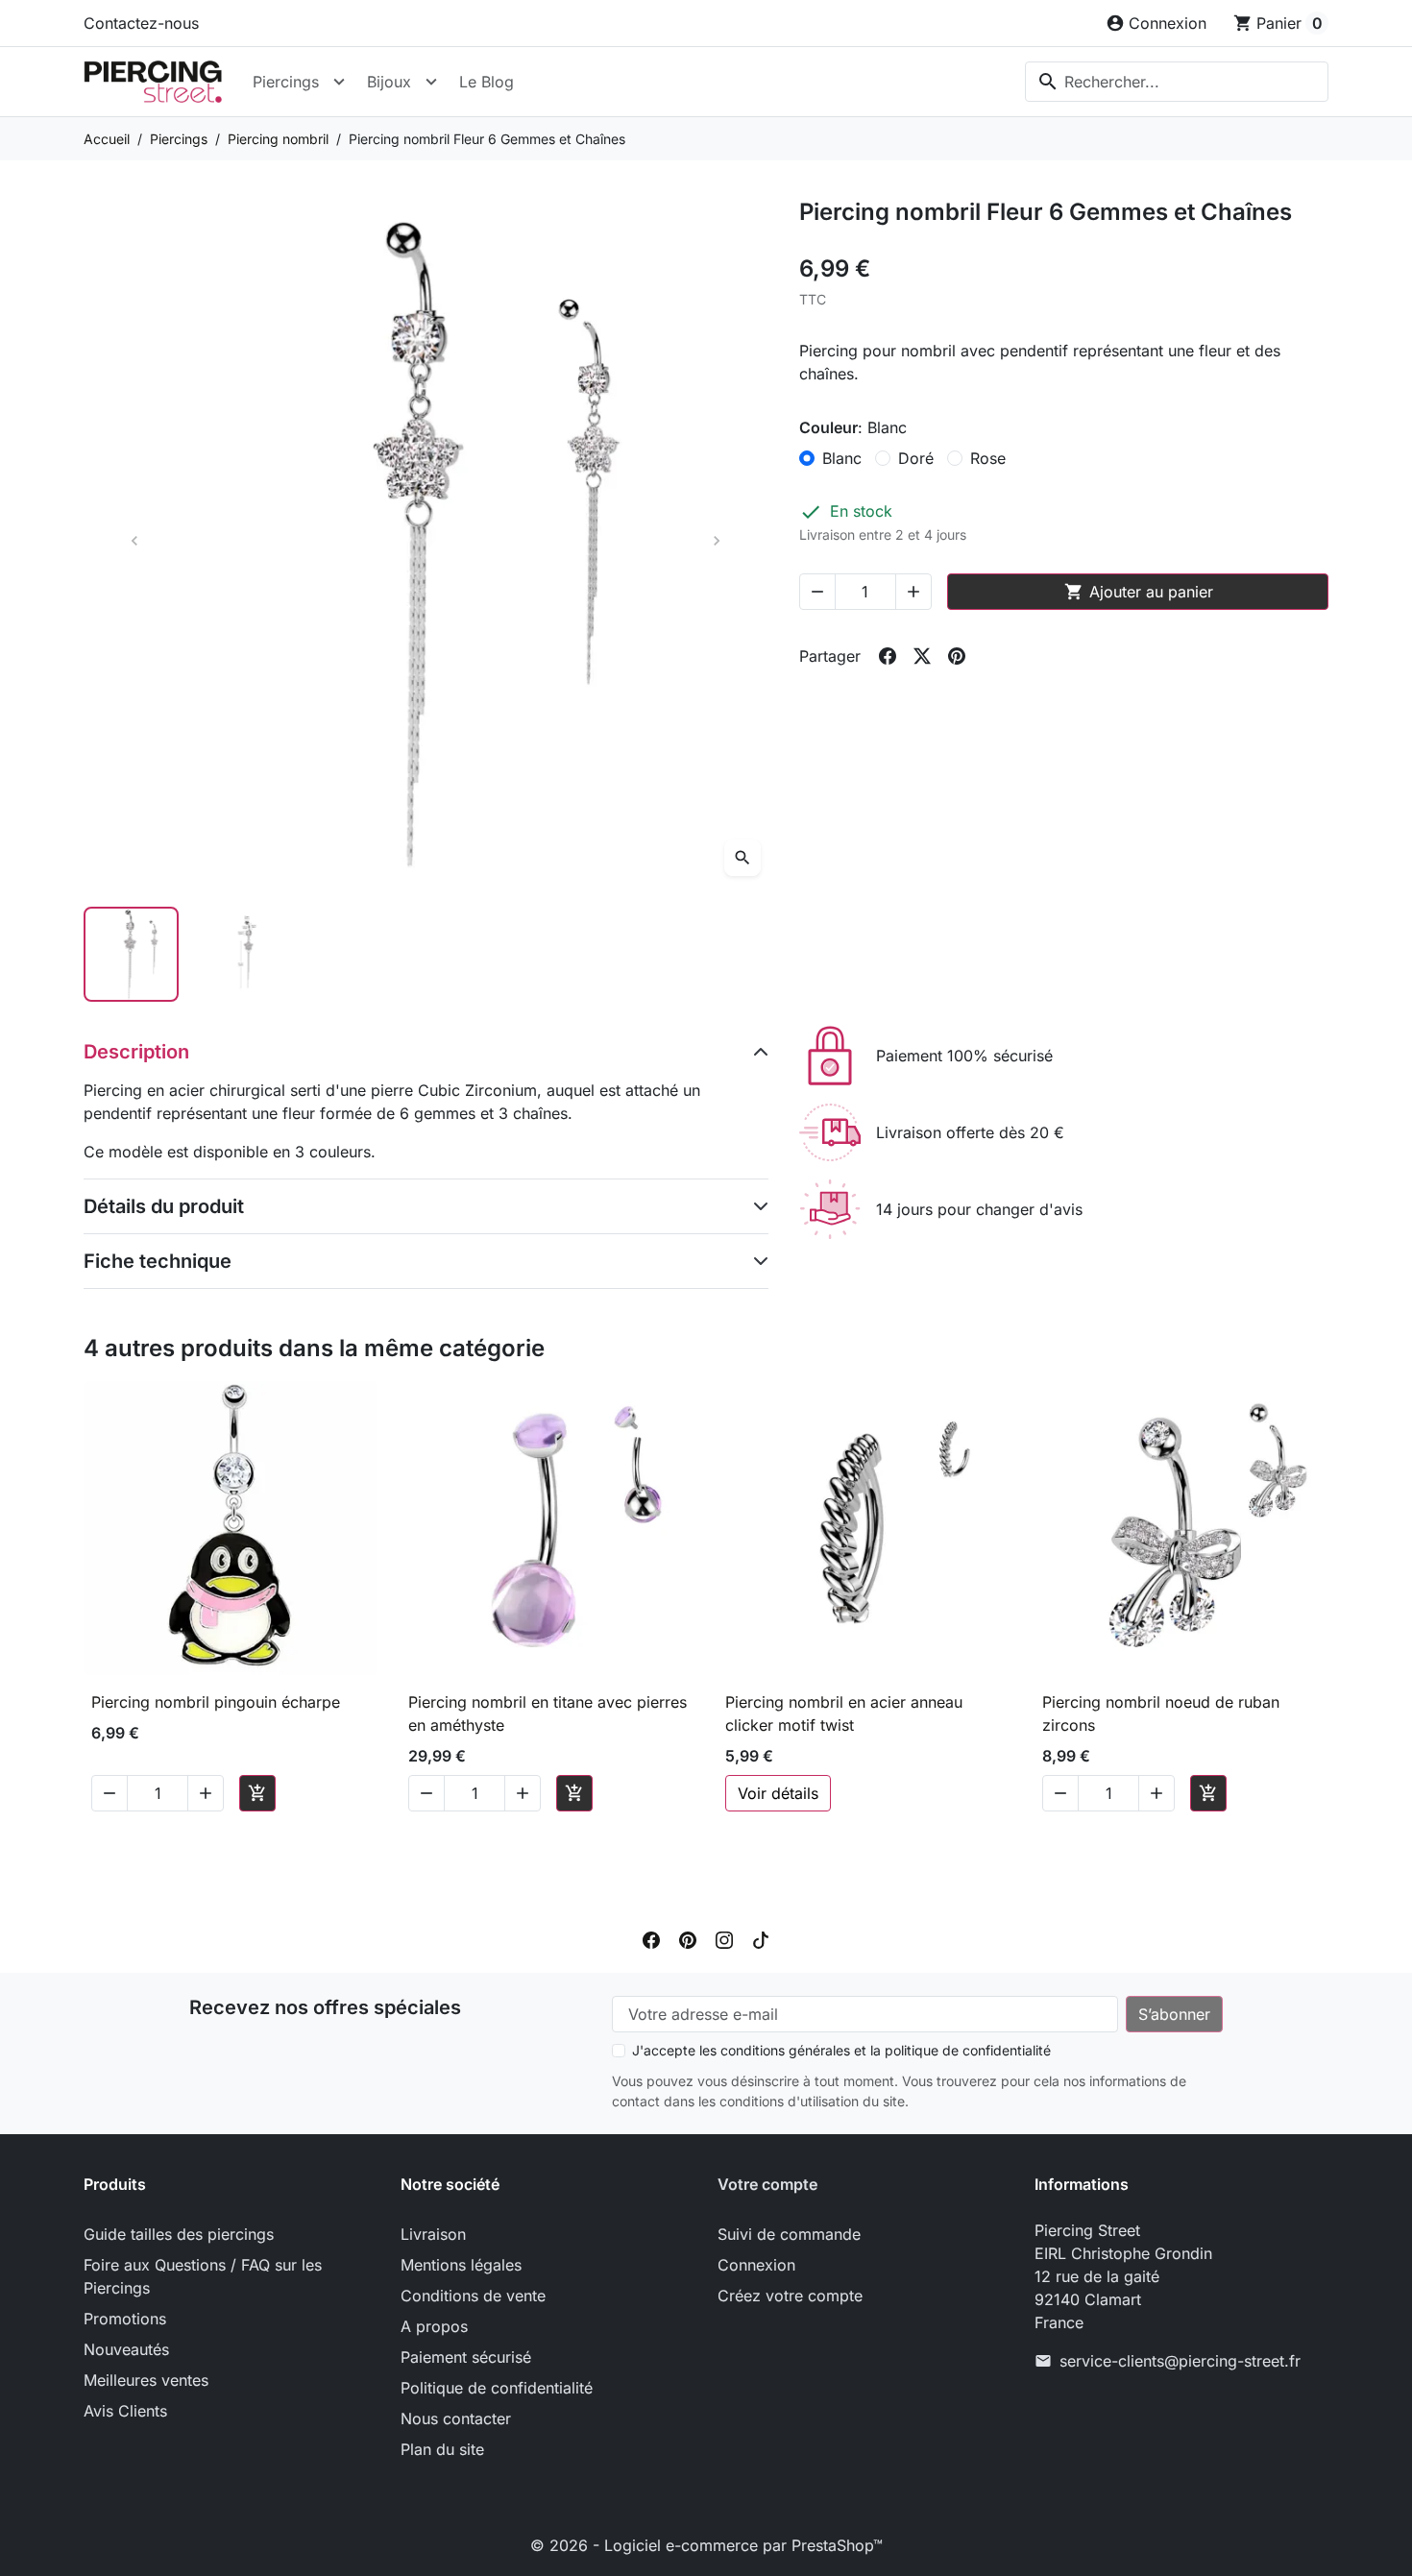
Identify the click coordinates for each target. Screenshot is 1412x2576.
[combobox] (1177, 82)
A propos (434, 2326)
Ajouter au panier (1139, 592)
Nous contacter (456, 2418)
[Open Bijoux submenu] (431, 82)
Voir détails (778, 1793)
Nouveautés (126, 2349)
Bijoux (389, 82)
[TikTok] (761, 1938)
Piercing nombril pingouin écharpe (216, 1702)
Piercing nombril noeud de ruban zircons (1161, 1713)
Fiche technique (158, 1261)
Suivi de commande (789, 2234)
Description (136, 1052)
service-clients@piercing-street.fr (1180, 2361)
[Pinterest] (688, 1938)
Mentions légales (461, 2265)
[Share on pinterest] (957, 656)
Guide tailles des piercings (179, 2234)
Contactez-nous (141, 23)
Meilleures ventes (146, 2380)
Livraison (433, 2234)
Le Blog (487, 82)
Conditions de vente (473, 2296)
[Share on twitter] (922, 656)
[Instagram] (724, 1938)
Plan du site (442, 2449)
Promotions (125, 2319)
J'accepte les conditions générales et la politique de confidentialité (841, 2050)
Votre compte (767, 2184)
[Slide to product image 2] (249, 954)
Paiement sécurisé (466, 2357)
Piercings (286, 82)
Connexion (756, 2265)
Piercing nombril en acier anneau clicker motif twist (844, 1713)
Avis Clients (125, 2411)
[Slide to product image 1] (131, 954)
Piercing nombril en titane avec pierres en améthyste (548, 1713)
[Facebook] (651, 1938)
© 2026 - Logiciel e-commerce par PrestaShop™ (706, 2545)
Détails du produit (164, 1206)
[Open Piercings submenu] (339, 82)
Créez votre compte (790, 2296)
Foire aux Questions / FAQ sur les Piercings (203, 2276)
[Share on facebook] (888, 656)
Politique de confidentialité (497, 2388)
